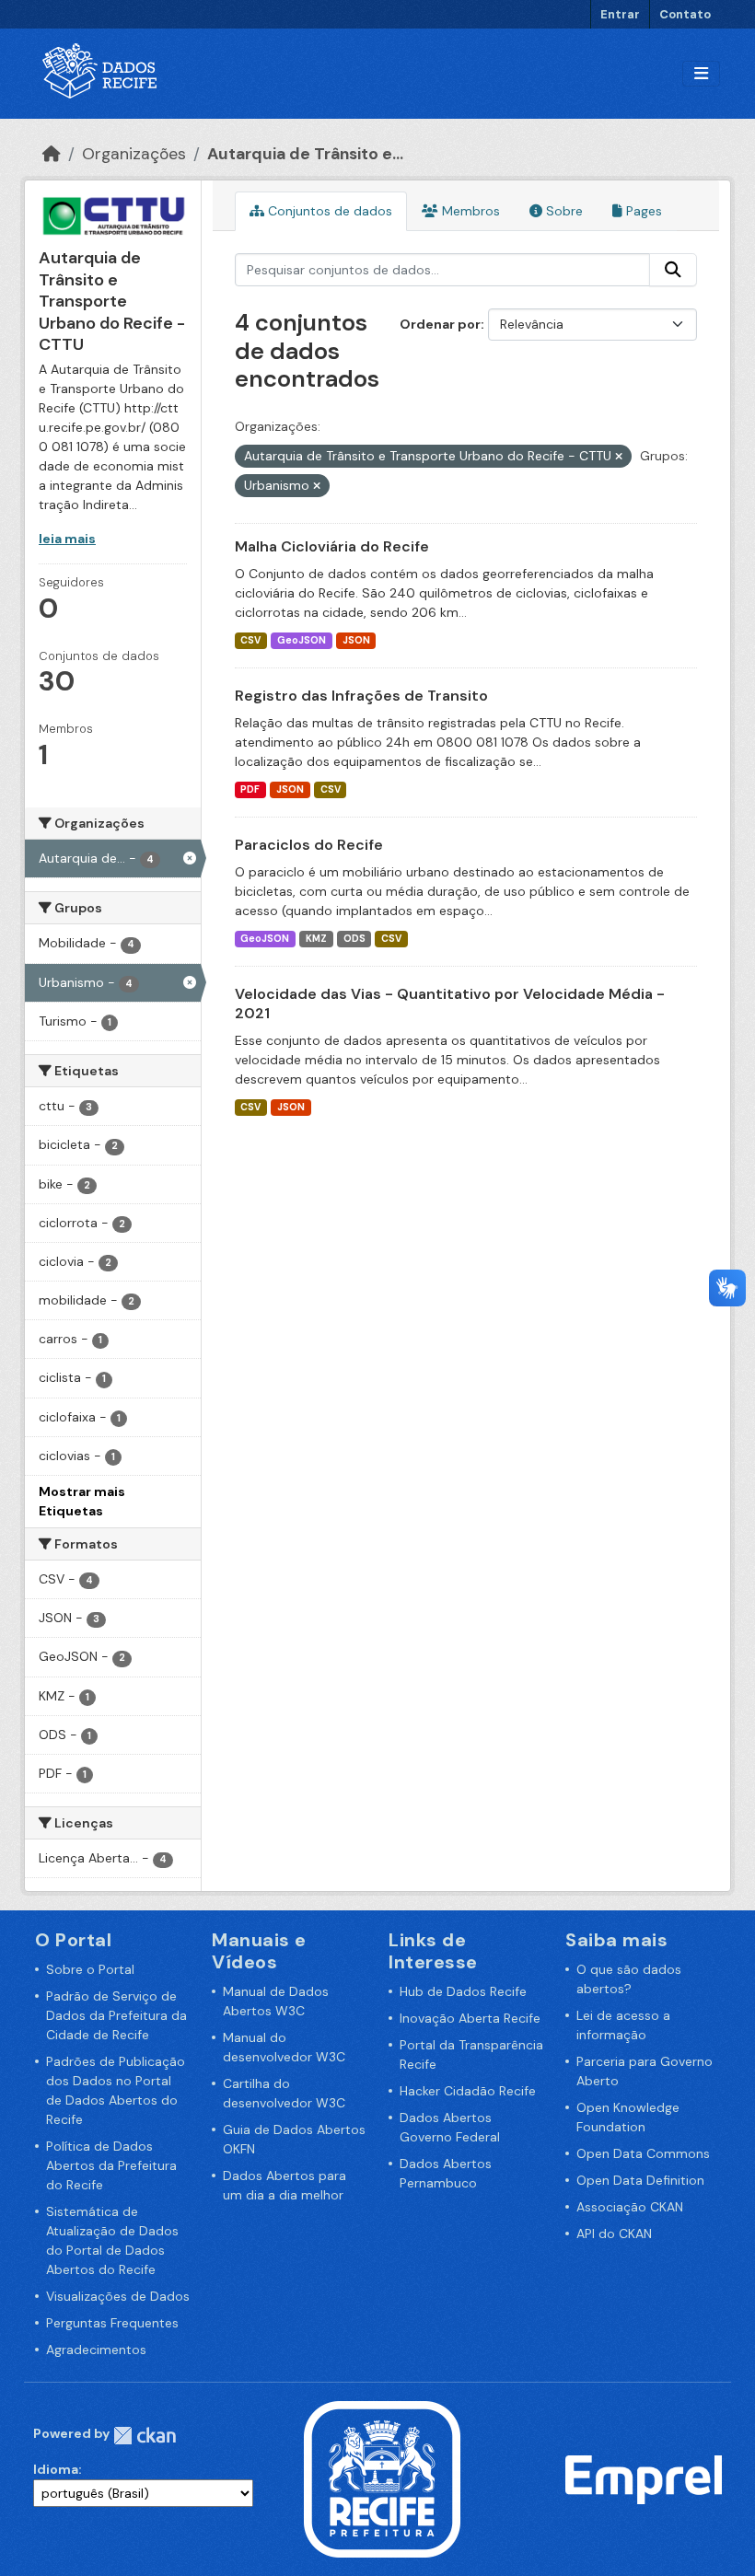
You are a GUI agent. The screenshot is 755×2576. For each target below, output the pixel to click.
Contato (685, 14)
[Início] (52, 154)
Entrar (620, 14)
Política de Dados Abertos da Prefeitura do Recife (111, 2165)
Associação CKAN (630, 2207)
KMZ (316, 939)
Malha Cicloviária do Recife (332, 546)
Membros (469, 211)
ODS (354, 939)
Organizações (134, 154)
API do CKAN (614, 2234)
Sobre (563, 211)
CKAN (145, 2436)
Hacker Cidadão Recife (468, 2091)
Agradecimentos (96, 2350)
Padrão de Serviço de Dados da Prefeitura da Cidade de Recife (116, 2015)
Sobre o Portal (90, 1969)
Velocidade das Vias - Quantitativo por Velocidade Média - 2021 (450, 1004)
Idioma (56, 2469)
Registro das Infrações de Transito (361, 696)
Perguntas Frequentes (112, 2323)
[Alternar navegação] (701, 74)
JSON (356, 640)
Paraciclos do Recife (309, 845)
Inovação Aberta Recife (470, 2018)
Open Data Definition (640, 2180)
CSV (250, 640)
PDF (250, 789)
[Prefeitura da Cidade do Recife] (382, 2478)
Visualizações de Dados (118, 2296)
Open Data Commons (643, 2153)
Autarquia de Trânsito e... (305, 154)
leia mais (67, 539)
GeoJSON (302, 640)
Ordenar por (440, 324)
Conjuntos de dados (328, 211)
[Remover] (619, 457)
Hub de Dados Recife (463, 1991)
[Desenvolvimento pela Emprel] (644, 2478)
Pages (642, 211)
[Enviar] (673, 270)
